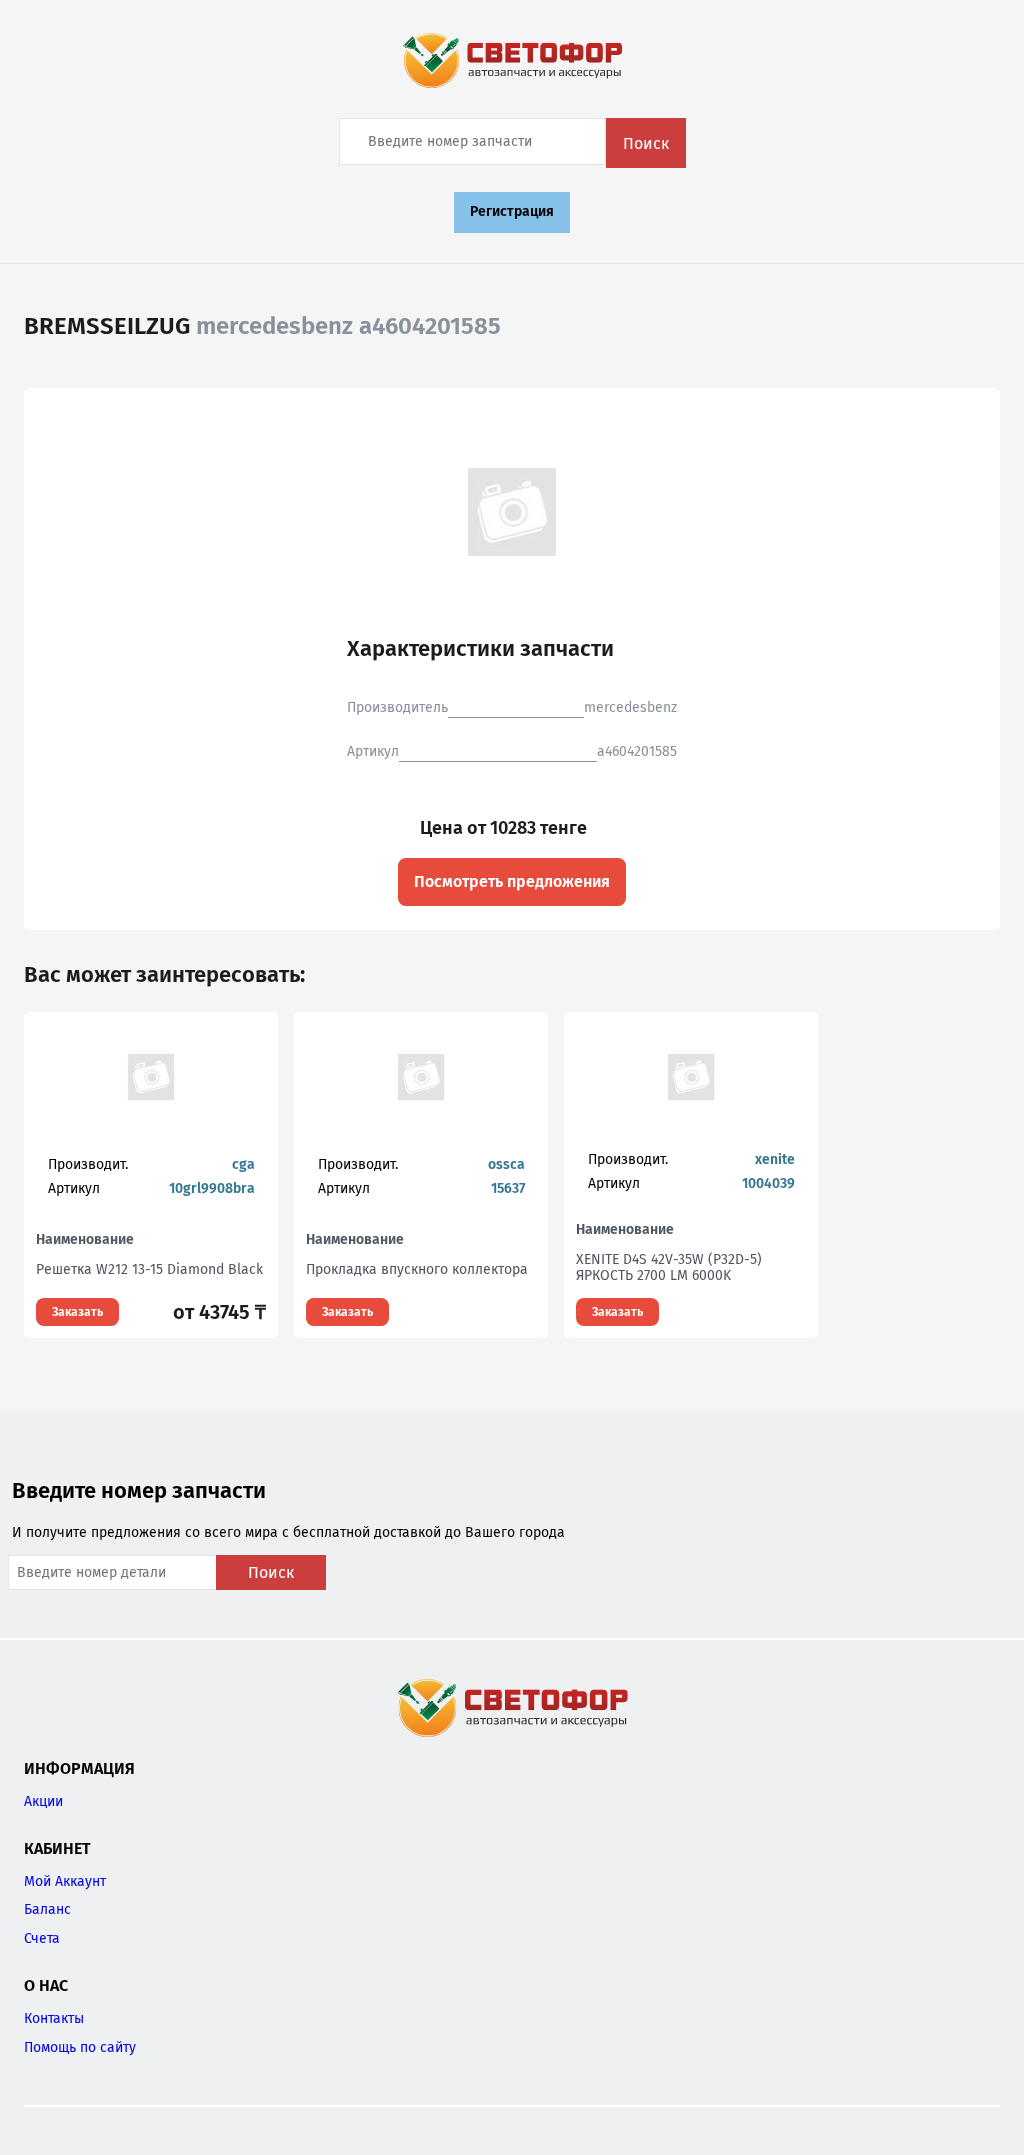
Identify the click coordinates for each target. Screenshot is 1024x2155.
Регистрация (512, 211)
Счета (42, 1938)
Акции (43, 1801)
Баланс (47, 1909)
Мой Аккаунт (65, 1881)
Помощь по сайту (80, 2047)
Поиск (646, 143)
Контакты (54, 2018)
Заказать (77, 1312)
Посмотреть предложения (512, 881)
